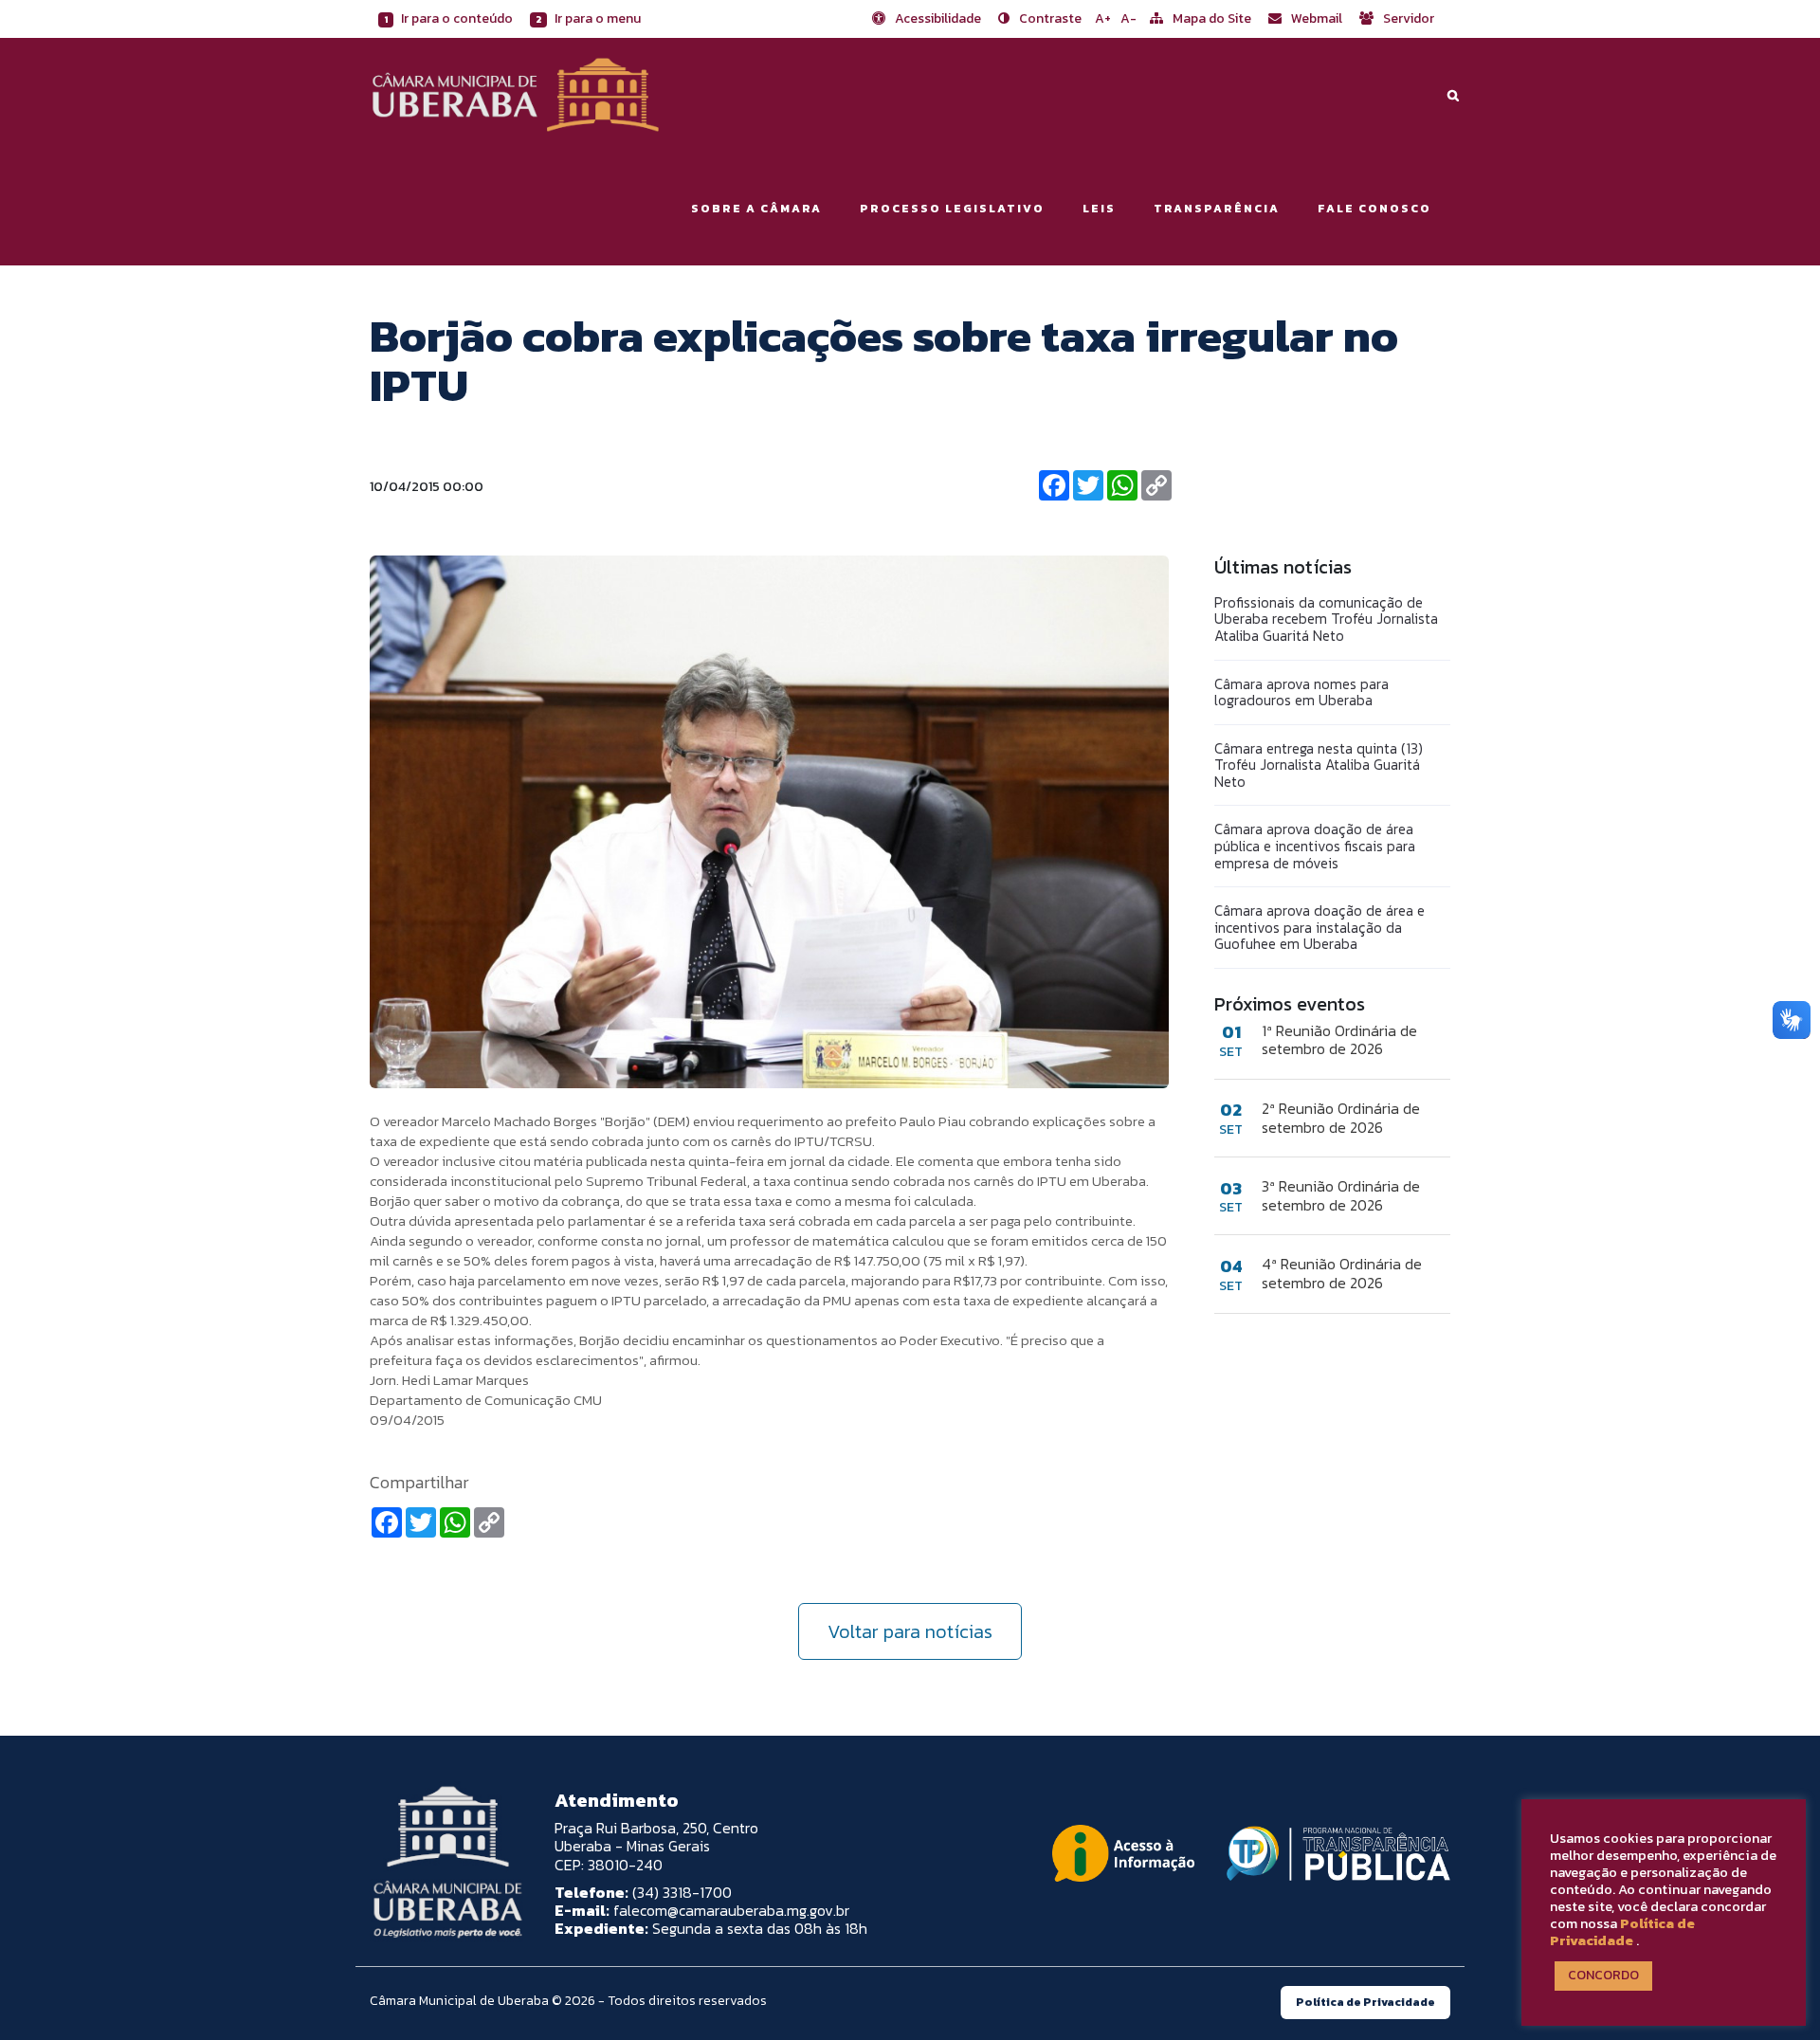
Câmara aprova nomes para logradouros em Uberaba (1301, 692)
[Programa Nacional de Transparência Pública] (1334, 1853)
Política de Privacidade (1622, 1932)
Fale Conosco (1374, 209)
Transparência (1217, 209)
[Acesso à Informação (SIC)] (1123, 1853)
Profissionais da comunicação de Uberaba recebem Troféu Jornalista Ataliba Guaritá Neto (1326, 619)
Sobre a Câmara (756, 209)
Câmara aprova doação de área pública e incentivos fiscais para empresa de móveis (1315, 846)
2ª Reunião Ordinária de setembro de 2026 (1341, 1118)
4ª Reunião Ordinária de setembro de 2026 (1342, 1273)
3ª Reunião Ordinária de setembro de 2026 (1341, 1195)
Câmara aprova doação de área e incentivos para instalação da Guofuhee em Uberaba (1319, 927)
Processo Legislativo (952, 209)
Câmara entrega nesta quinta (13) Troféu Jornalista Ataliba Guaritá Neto (1319, 765)
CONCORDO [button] (1603, 1975)
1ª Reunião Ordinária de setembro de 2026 (1339, 1040)
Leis (1099, 209)
